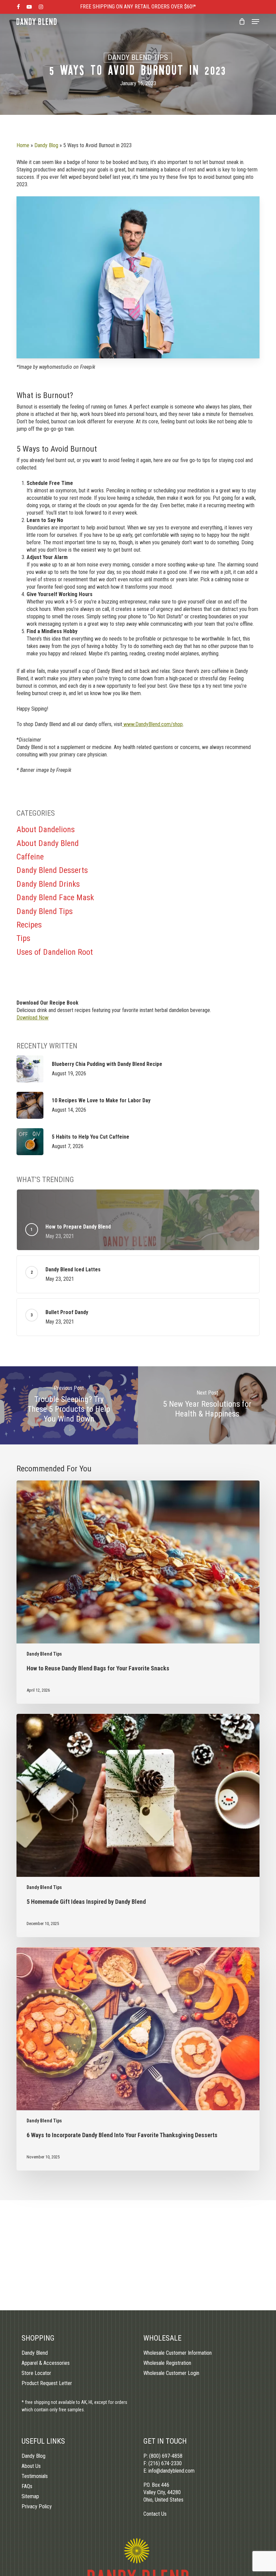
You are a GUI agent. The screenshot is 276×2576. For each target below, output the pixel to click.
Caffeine (30, 857)
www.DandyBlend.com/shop (152, 724)
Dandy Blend (35, 2353)
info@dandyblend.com (171, 2471)
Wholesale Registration (167, 2363)
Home (23, 145)
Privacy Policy (37, 2506)
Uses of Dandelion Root (55, 952)
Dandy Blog (46, 145)
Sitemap (30, 2496)
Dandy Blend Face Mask (55, 898)
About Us (31, 2466)
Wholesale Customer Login (171, 2373)
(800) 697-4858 (166, 2456)
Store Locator (36, 2373)
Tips (23, 938)
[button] (255, 22)
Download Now (32, 1018)
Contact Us (155, 2514)
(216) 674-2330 (165, 2463)
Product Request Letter (47, 2383)
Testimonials (35, 2476)
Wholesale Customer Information (178, 2353)
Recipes (29, 925)
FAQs (27, 2486)
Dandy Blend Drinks (48, 884)
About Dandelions (46, 829)
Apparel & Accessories (46, 2363)
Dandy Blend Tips (138, 57)
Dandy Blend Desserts (52, 870)
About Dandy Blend (48, 843)
